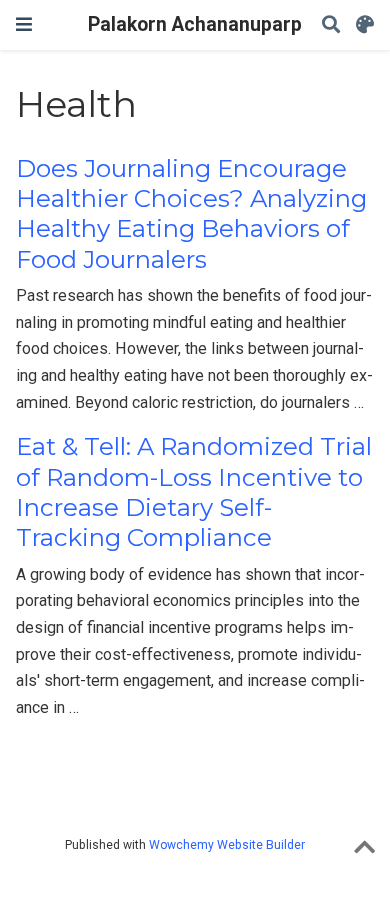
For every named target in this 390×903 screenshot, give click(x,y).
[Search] (331, 25)
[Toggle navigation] (24, 24)
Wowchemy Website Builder (227, 845)
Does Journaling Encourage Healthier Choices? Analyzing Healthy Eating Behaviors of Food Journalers (191, 214)
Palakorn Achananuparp (195, 24)
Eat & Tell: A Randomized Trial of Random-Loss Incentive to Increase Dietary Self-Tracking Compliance (194, 492)
